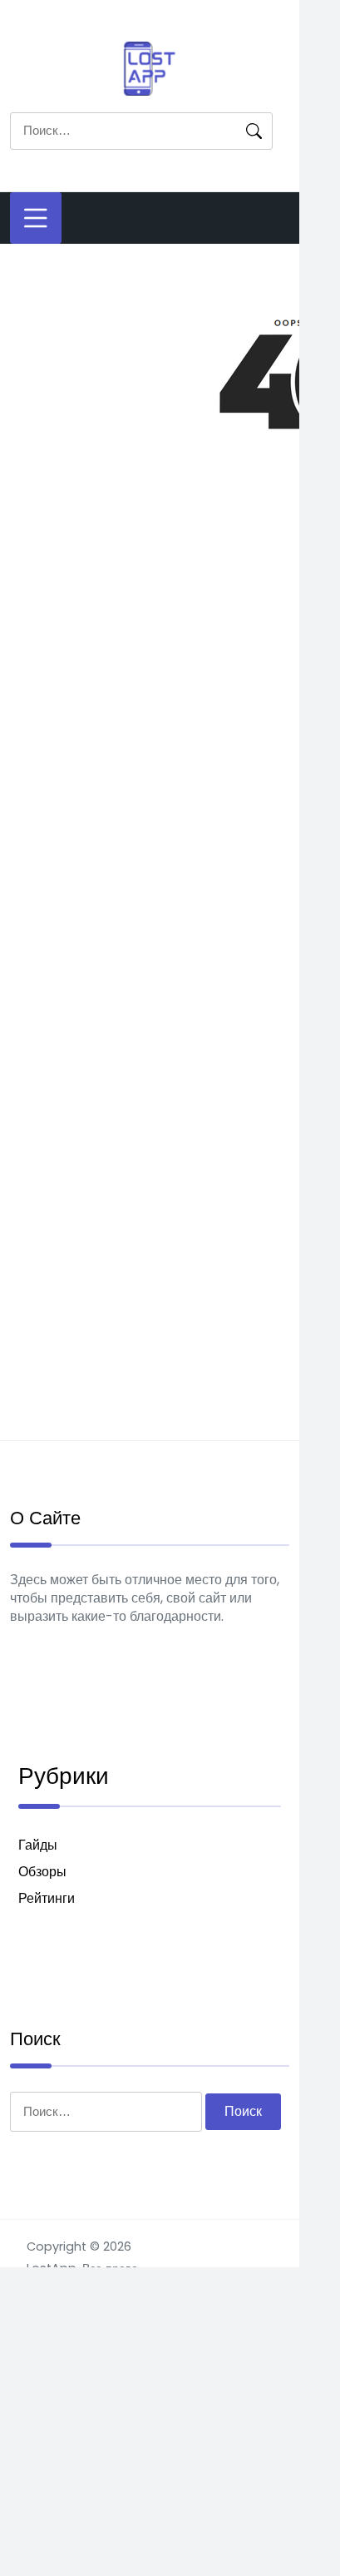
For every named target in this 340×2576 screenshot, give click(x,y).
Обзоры (42, 1872)
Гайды (38, 1845)
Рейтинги (47, 1898)
